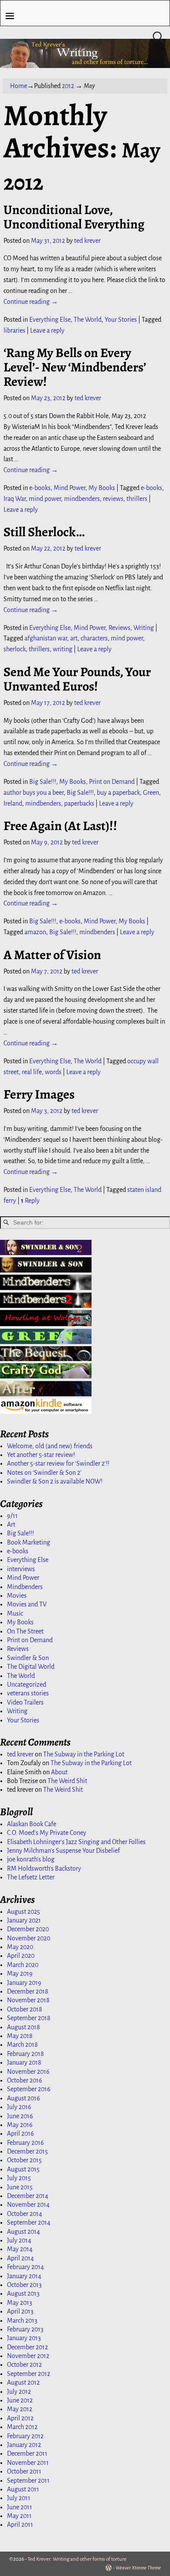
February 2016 (25, 2143)
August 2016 (24, 2098)
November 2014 (28, 2205)
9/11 (12, 1516)
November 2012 (28, 2356)
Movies (17, 1596)
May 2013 (20, 2303)
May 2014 (20, 2249)
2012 (68, 86)
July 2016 (19, 2107)
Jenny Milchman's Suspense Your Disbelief (63, 1851)
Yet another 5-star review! (41, 1455)
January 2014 (24, 2276)
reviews (113, 499)
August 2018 (24, 2027)
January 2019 (24, 1983)
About (59, 1772)
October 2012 (24, 2365)
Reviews (119, 628)
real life (32, 1072)
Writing (144, 628)
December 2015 (27, 2151)
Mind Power (70, 488)
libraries (14, 330)
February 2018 (25, 2054)
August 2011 (23, 2489)
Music (15, 1613)
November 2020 (29, 1938)
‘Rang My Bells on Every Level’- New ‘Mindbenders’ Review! (75, 367)
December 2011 (27, 2453)
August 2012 (23, 2382)
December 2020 (28, 1929)
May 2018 (20, 2036)
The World (88, 320)
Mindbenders (25, 1587)
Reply (30, 1201)
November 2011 (28, 2463)
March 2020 (23, 1965)
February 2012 (25, 2436)
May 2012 (20, 2409)
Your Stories (121, 320)
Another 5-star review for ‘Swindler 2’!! (58, 1463)
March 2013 (22, 2321)
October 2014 (25, 2214)
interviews (21, 1569)
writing (63, 649)
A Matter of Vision (52, 955)
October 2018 (25, 2009)
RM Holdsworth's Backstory (44, 1868)
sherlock (15, 649)
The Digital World (31, 1667)
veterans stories (28, 1693)
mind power (45, 499)
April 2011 (20, 2525)
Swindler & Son (28, 1658)
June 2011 (20, 2507)
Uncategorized (27, 1684)
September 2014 (29, 2222)
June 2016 (20, 2116)
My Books (102, 488)
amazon (35, 932)
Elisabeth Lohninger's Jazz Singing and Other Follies (76, 1842)
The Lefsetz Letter (31, 1877)
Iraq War (15, 499)
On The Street (25, 1631)
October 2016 (25, 2080)
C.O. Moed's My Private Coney (47, 1833)
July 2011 (19, 2498)
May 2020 (20, 1947)
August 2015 (23, 2169)
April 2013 (20, 2311)
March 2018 (22, 2045)
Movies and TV (27, 1604)
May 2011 (19, 2516)
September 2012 (29, 2374)
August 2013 (23, 2294)
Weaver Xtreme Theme (138, 2568)
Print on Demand (112, 782)
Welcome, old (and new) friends (50, 1446)
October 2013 (24, 2285)
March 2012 (22, 2427)
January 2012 (24, 2445)
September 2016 (29, 2089)
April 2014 (20, 2258)
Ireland (13, 803)
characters (94, 638)
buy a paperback (118, 793)
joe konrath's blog (31, 1859)
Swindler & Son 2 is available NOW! (55, 1481)
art (74, 638)
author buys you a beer (34, 793)
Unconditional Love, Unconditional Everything (74, 217)
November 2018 (28, 2000)
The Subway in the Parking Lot (84, 1754)
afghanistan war (46, 638)
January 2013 (24, 2338)
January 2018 (24, 2062)
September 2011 (28, 2481)
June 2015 (20, 2187)
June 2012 (20, 2400)
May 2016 (20, 2125)
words (53, 1072)
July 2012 (19, 2392)
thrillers (137, 499)
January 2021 (24, 1920)
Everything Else (50, 320)
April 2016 (20, 2134)
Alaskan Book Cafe (32, 1824)
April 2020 (21, 1956)
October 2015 (24, 2160)
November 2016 (28, 2072)
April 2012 (20, 2418)
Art (11, 1525)
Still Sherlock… (44, 532)
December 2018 (28, 1991)
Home (19, 86)
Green (151, 793)
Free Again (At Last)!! (60, 826)
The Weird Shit (67, 1781)
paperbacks (79, 803)
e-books (40, 488)
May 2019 (20, 1974)
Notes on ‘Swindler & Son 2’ (44, 1473)
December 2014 (28, 2196)
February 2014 (25, 2267)
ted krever (20, 1754)
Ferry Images (39, 1094)
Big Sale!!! (43, 782)
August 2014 (24, 2232)
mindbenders (82, 499)
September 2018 (29, 2018)
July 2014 (19, 2240)
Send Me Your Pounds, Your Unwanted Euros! (77, 679)
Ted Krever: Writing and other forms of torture (77, 2559)
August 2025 (24, 1912)
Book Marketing (29, 1542)
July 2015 (19, 2178)
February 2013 (25, 2329)
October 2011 (24, 2471)
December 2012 (27, 2347)
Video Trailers (25, 1702)
